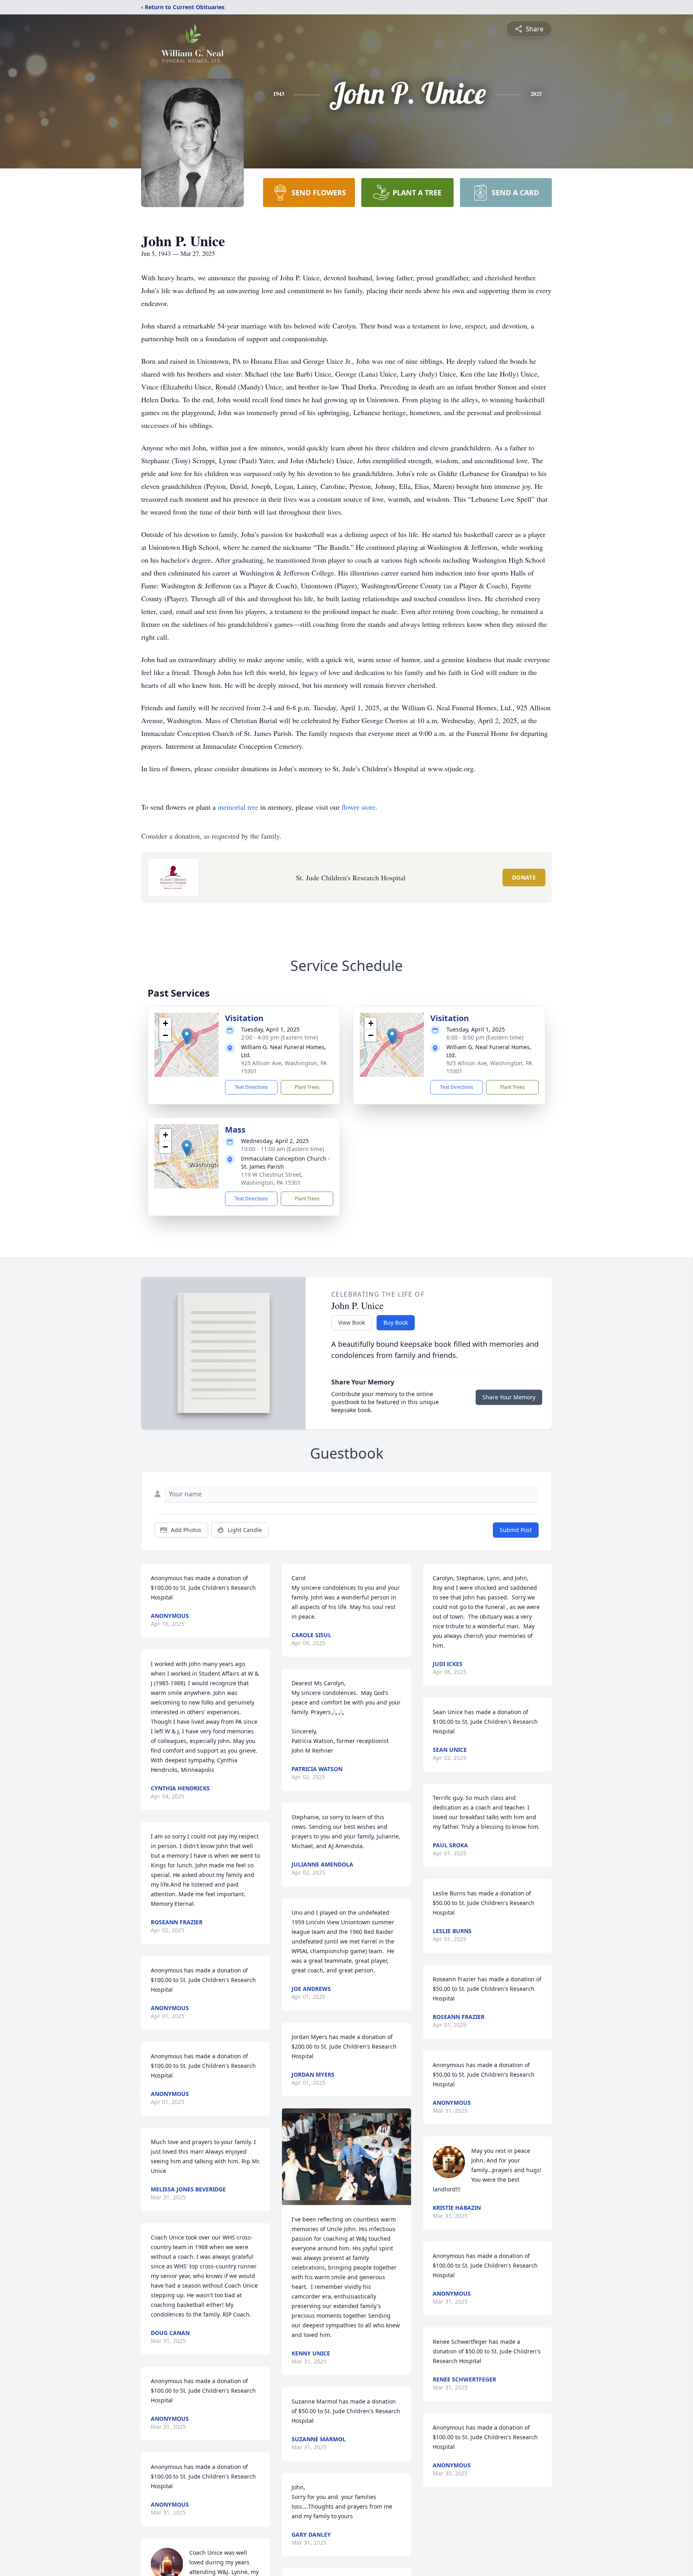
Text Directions (251, 1087)
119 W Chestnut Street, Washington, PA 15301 (272, 1179)
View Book (352, 1322)
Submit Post (516, 1530)
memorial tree (238, 807)
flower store (359, 807)
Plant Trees (307, 1087)
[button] (187, 1037)
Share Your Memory (509, 1397)
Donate (524, 877)
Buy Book (396, 1322)
